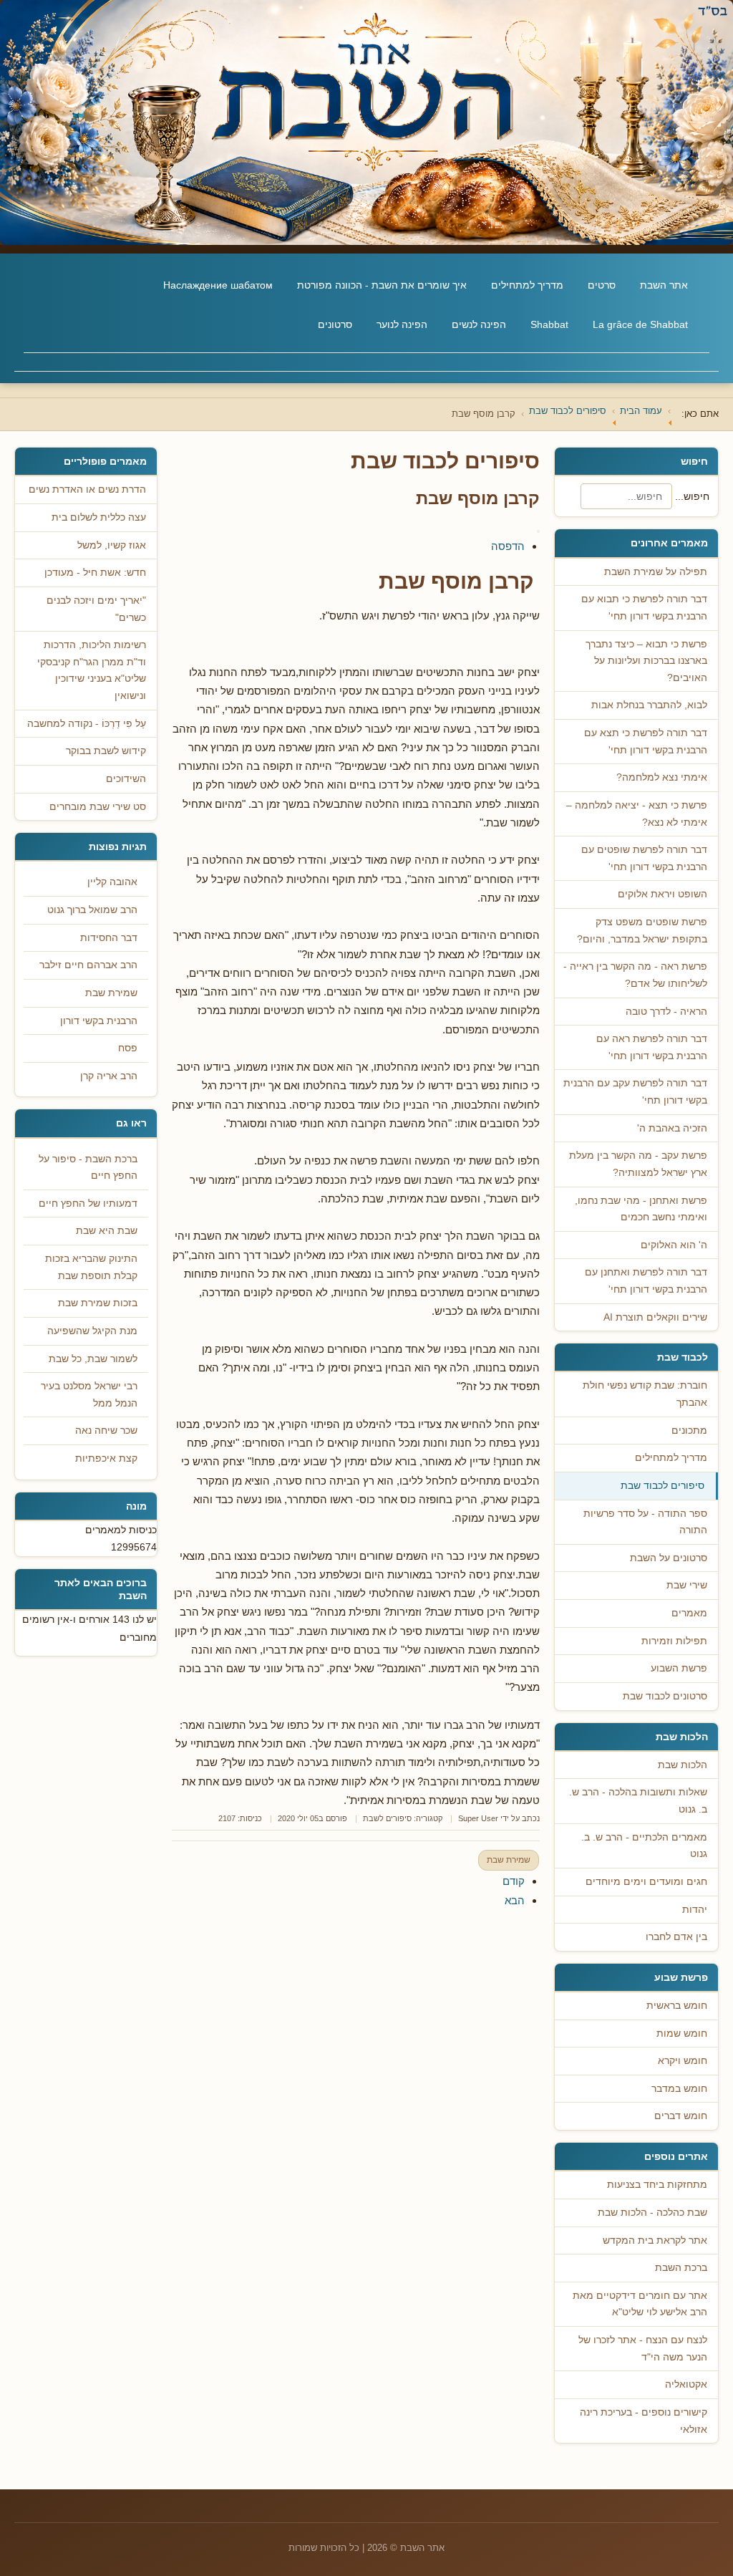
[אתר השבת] (366, 122)
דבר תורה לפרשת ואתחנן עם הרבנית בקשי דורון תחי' (646, 1281)
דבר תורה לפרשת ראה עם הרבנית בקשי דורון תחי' (652, 1047)
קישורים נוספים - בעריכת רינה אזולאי (644, 2421)
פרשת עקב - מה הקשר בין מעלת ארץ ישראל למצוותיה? (638, 1164)
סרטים (602, 285)
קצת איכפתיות (106, 1458)
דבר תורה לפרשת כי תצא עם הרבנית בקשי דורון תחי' (646, 742)
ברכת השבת (681, 2268)
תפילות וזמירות (674, 1641)
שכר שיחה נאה (106, 1431)
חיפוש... (692, 496)
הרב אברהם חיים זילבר (88, 965)
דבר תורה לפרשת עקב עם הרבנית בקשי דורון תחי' (635, 1092)
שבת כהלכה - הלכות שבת (652, 2213)
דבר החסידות (109, 938)
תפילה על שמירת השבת (656, 572)
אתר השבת (664, 285)
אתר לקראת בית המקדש (655, 2240)
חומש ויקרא (683, 2061)
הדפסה (508, 546)
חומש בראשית (677, 2006)
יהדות (695, 1910)
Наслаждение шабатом (218, 285)
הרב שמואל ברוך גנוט (92, 910)
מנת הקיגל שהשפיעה (92, 1331)
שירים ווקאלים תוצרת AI (655, 1317)
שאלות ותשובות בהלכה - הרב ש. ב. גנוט (638, 1801)
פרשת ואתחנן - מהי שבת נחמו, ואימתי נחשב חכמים (641, 1209)
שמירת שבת (509, 1860)
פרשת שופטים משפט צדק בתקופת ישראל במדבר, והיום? (642, 931)
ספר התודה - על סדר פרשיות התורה (645, 1522)
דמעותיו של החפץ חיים (88, 1203)
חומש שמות (682, 2034)
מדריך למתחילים (527, 285)
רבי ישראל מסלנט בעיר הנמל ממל (89, 1395)
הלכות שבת (683, 1765)
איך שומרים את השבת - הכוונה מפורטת (382, 285)
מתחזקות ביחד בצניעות (657, 2185)
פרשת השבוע (679, 1668)
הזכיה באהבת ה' (672, 1128)
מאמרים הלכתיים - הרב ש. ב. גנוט (644, 1846)
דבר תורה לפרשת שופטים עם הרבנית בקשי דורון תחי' (644, 858)
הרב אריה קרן (109, 1076)
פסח (128, 1048)
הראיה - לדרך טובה (666, 1012)
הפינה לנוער (402, 324)
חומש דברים (681, 2116)
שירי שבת (687, 1585)
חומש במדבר (679, 2089)
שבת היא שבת (107, 1231)
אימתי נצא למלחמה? (662, 777)
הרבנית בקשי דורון (99, 1021)
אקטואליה (686, 2384)
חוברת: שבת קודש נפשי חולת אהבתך (645, 1394)
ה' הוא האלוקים (674, 1245)
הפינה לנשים (479, 324)
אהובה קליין (112, 882)
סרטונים (335, 324)
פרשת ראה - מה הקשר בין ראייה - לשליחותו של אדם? (635, 975)
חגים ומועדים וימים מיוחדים (646, 1882)
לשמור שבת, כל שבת (93, 1359)
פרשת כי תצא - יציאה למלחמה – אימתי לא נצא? (637, 814)
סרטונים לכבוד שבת (665, 1696)
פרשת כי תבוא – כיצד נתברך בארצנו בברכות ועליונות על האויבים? (646, 661)
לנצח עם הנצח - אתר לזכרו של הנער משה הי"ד (643, 2349)
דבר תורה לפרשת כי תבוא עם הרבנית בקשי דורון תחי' (644, 608)
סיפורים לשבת (387, 1818)
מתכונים (689, 1431)
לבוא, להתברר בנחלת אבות (649, 705)
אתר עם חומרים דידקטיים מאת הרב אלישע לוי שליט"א (640, 2304)
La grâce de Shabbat (640, 324)
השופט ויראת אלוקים (662, 894)
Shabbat (549, 324)
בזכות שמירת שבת (98, 1303)
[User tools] (538, 531)
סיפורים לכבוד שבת (662, 1486)
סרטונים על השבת (669, 1558)
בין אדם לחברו (676, 1937)
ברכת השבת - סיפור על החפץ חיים (88, 1168)
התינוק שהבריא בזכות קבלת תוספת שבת (91, 1267)
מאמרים (689, 1613)
